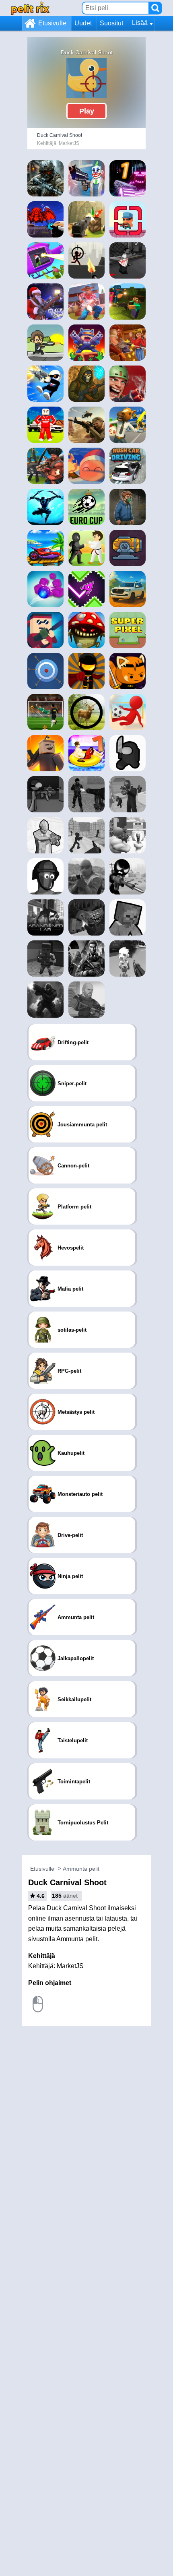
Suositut (111, 23)
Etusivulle (52, 23)
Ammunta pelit (81, 1869)
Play (87, 111)
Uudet (83, 23)
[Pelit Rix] (30, 8)
